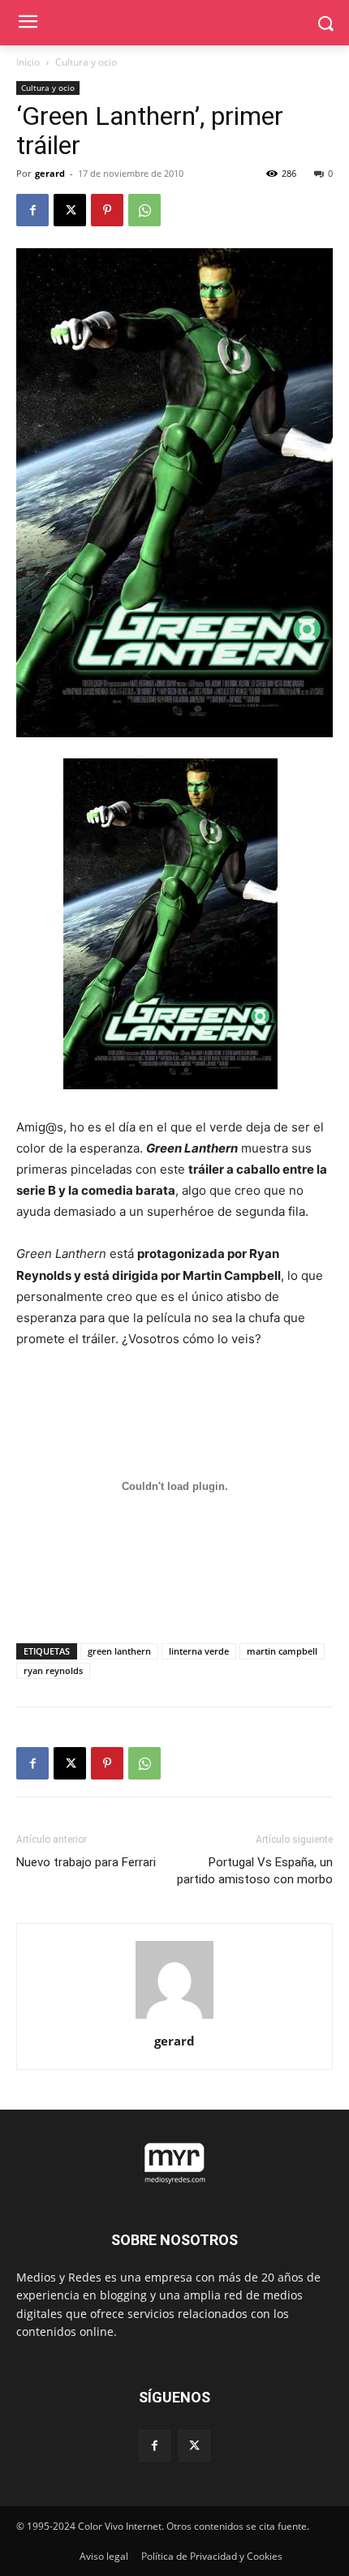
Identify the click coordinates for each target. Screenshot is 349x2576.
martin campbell (282, 1651)
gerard (50, 173)
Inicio (28, 62)
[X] (70, 210)
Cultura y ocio (86, 62)
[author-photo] (174, 2018)
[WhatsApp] (144, 210)
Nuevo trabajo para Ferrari (86, 1862)
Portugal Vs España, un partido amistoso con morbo (255, 1871)
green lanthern (119, 1651)
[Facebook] (32, 210)
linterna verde (199, 1651)
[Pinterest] (107, 210)
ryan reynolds (53, 1670)
